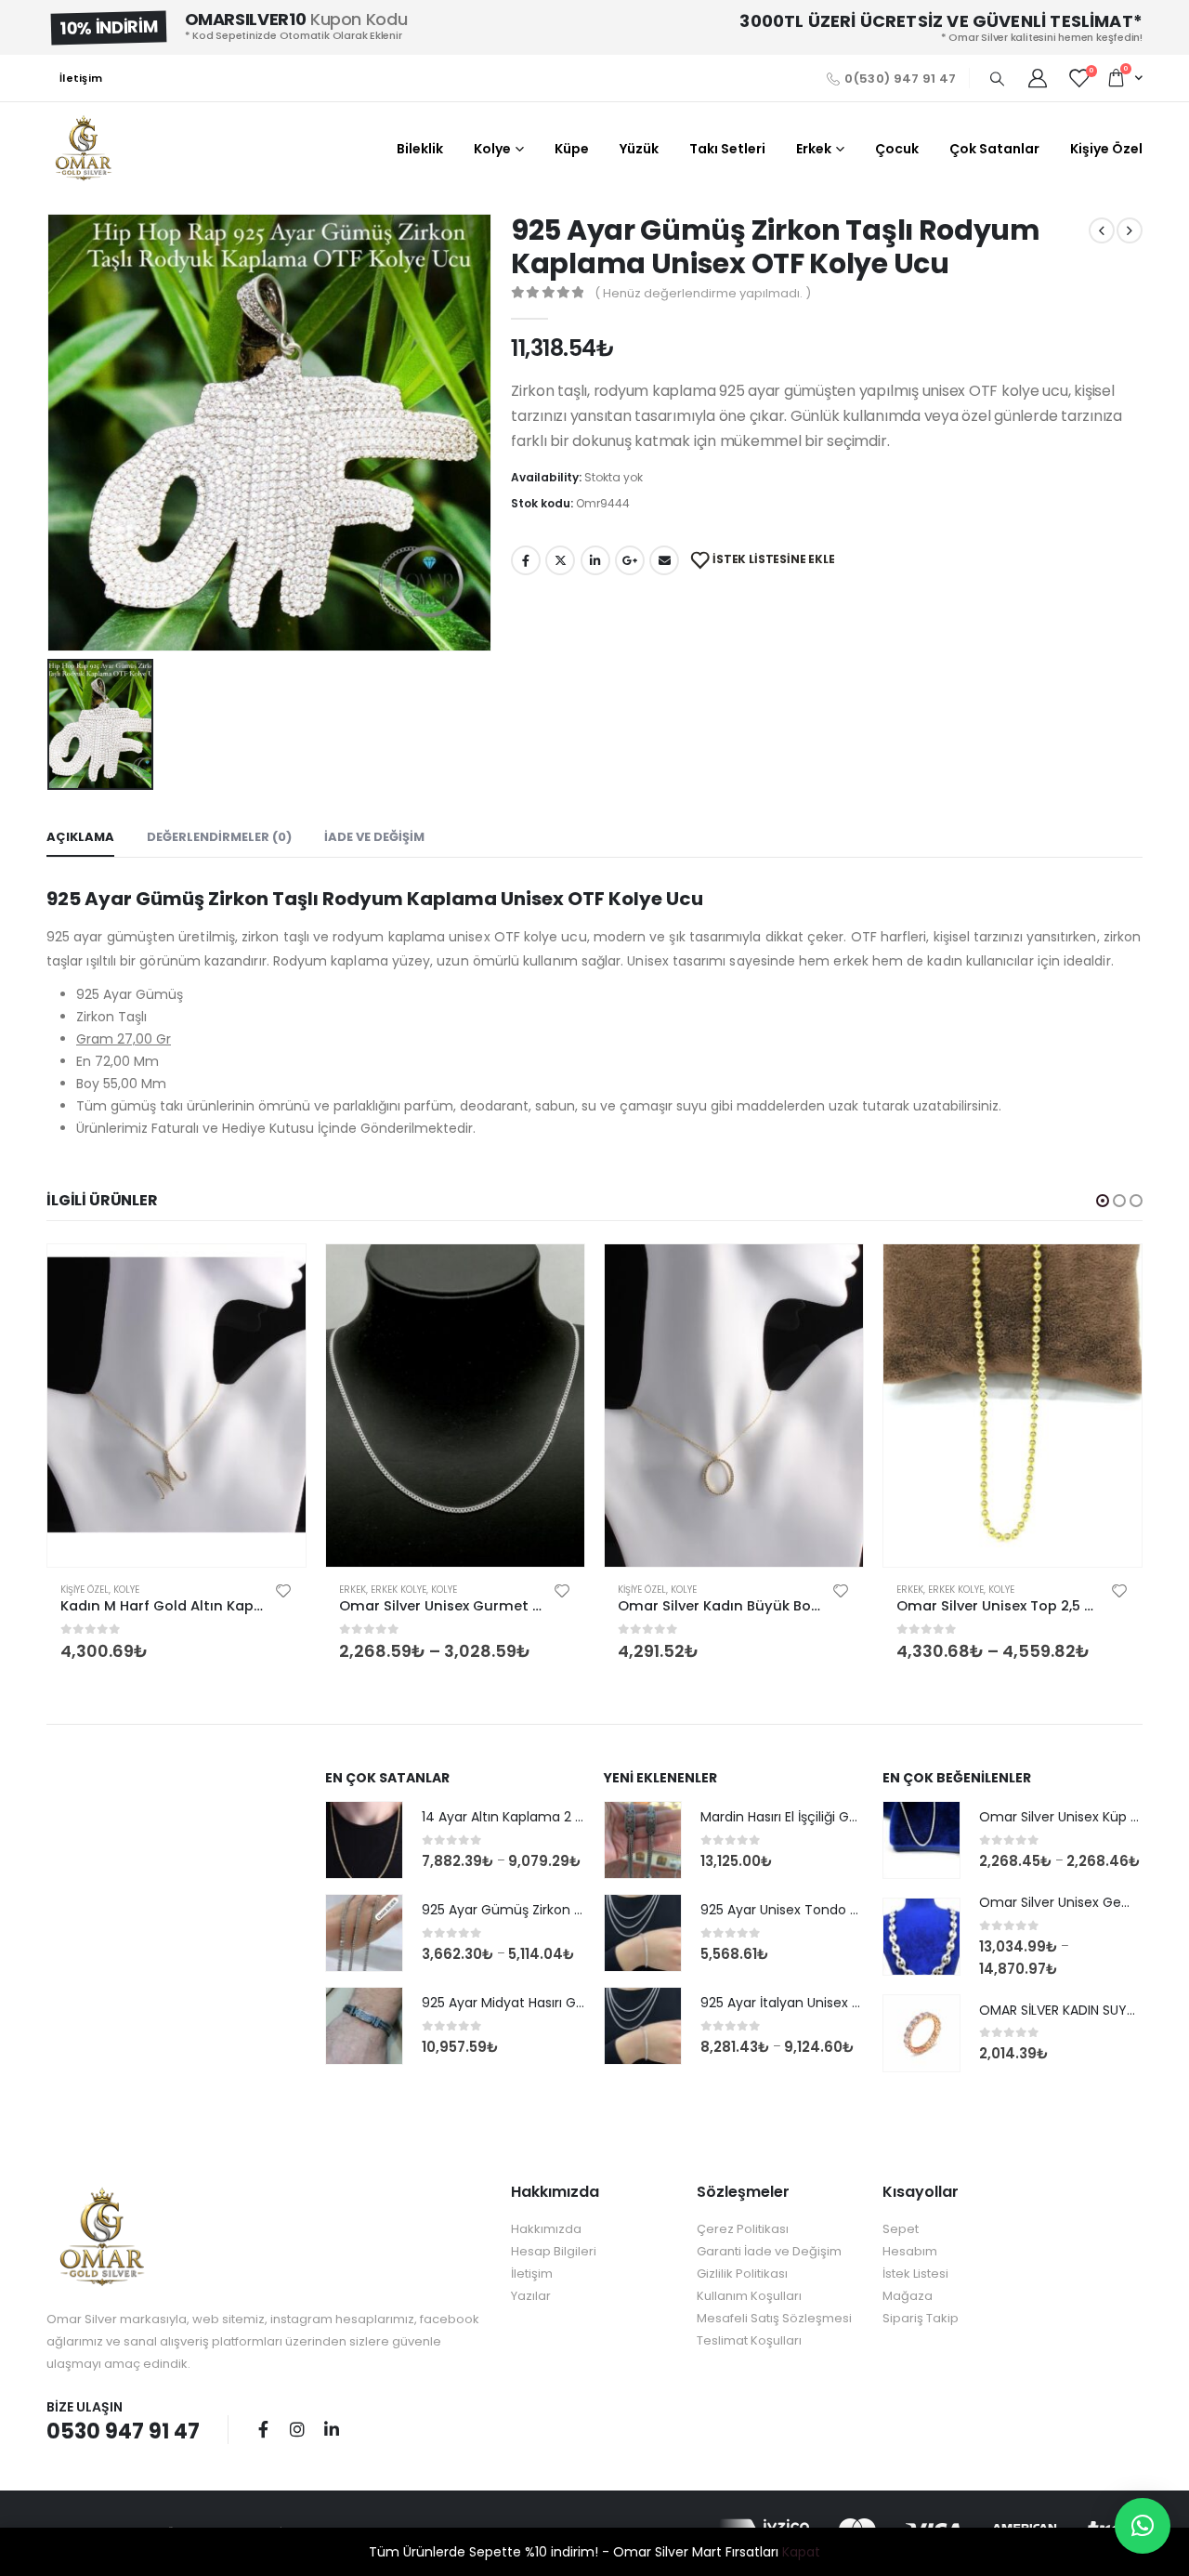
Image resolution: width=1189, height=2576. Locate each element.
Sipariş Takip (921, 2318)
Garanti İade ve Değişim (769, 2251)
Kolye (492, 149)
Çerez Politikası (743, 2229)
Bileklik (420, 149)
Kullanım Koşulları (749, 2296)
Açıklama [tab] (80, 837)
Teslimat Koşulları (749, 2340)
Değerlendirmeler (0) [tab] (219, 837)
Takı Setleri (727, 149)
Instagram (297, 2429)
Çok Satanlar (994, 149)
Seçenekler (554, 1275)
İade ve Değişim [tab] (374, 837)
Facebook (526, 560)
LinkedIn (595, 560)
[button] (1103, 1201)
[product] (176, 1406)
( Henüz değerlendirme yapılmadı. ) (703, 293)
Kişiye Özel (1106, 149)
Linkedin (332, 2429)
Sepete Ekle (275, 1275)
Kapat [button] (801, 2552)
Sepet (901, 2229)
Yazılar (531, 2296)
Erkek (814, 149)
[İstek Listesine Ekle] (283, 1590)
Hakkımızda (546, 2229)
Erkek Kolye (399, 1590)
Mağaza (908, 2296)
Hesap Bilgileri (554, 2251)
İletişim (81, 78)
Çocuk (897, 149)
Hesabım (910, 2251)
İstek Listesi (915, 2274)
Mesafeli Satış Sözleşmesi (774, 2318)
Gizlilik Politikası (742, 2274)
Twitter (560, 560)
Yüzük (639, 149)
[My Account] (1038, 78)
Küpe (572, 149)
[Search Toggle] (997, 79)
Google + (630, 560)
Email (664, 560)
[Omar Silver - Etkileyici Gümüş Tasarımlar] (84, 149)
